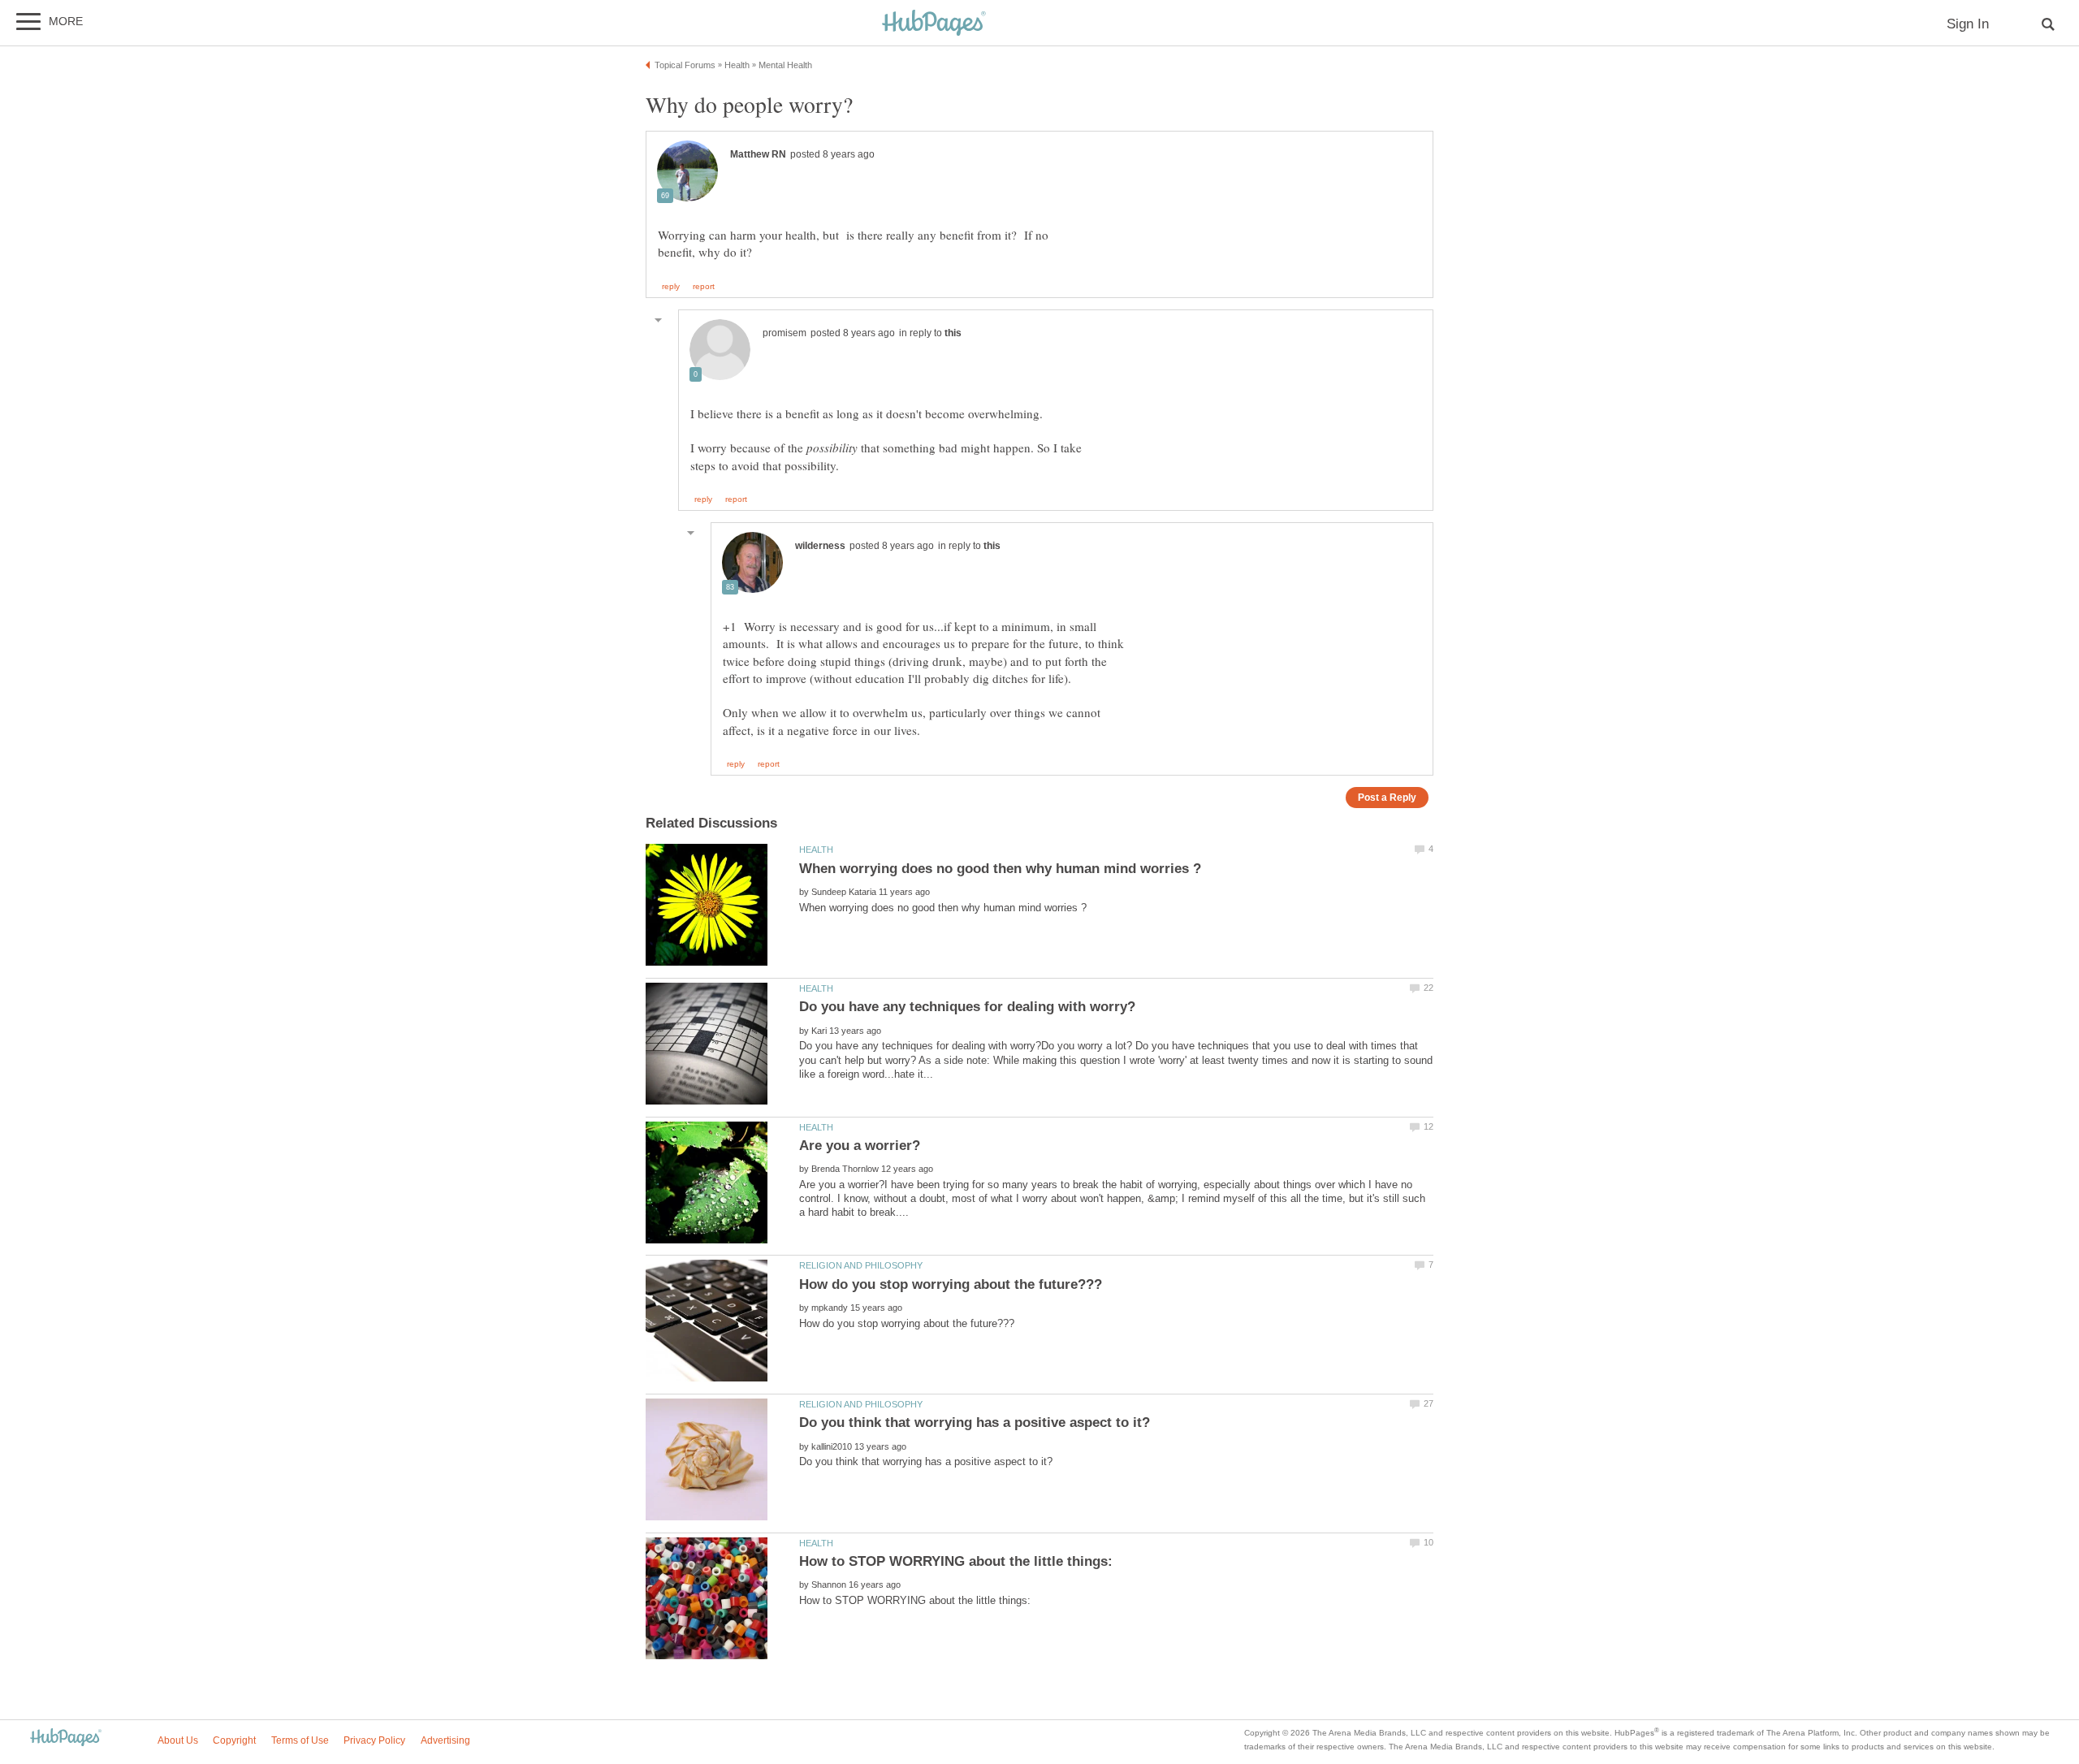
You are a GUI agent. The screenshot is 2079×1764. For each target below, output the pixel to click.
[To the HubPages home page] (66, 1738)
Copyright (234, 1740)
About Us (178, 1740)
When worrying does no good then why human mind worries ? (1000, 869)
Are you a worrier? (860, 1146)
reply (671, 287)
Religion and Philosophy (861, 1265)
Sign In (1968, 24)
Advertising (445, 1740)
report (704, 287)
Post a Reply (1387, 797)
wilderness (820, 546)
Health (816, 850)
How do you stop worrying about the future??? (951, 1284)
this (953, 333)
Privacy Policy (374, 1740)
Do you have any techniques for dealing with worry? (967, 1007)
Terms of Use (300, 1740)
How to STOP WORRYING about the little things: (956, 1561)
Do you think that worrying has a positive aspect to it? (975, 1422)
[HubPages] (934, 24)
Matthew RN (758, 154)
